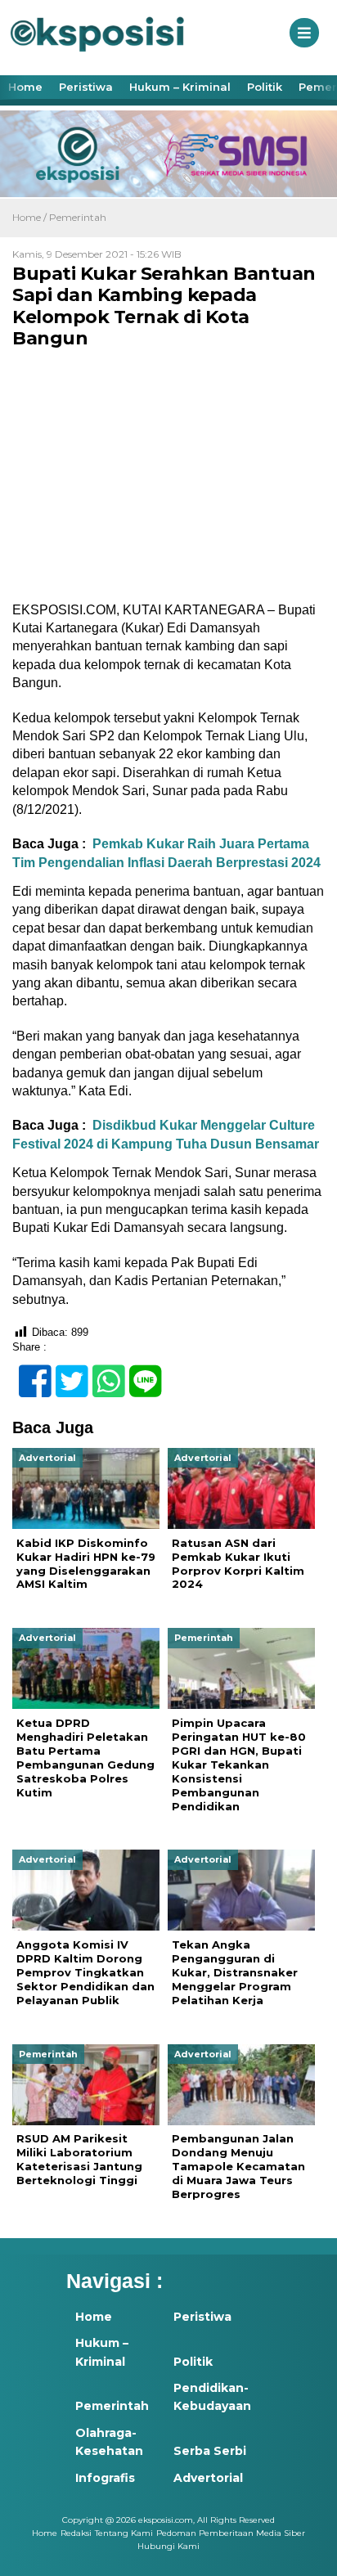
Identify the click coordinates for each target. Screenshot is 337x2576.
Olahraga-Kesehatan (109, 2442)
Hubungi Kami (168, 2546)
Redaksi (76, 2533)
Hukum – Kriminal (180, 87)
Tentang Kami (124, 2533)
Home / (31, 217)
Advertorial (208, 2478)
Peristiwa (86, 87)
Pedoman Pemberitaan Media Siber (231, 2533)
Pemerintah (78, 217)
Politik (265, 87)
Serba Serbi (210, 2451)
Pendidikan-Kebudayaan (212, 2397)
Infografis (105, 2478)
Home (25, 87)
